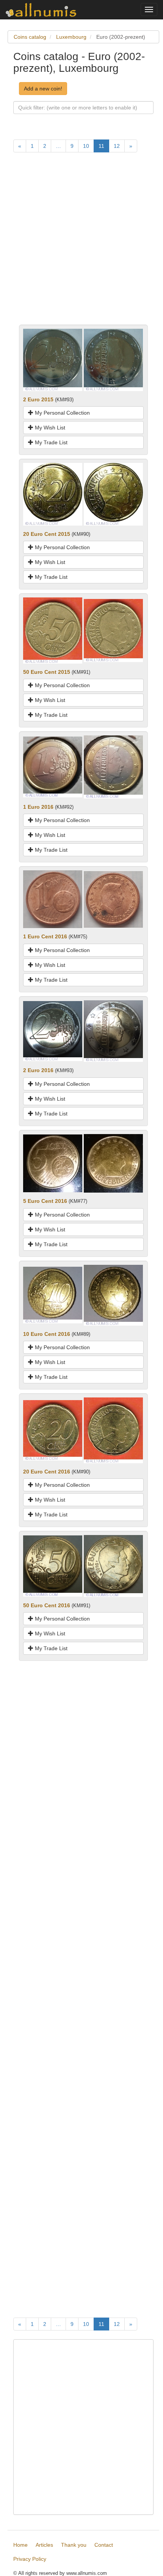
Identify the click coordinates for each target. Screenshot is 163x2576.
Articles (44, 2545)
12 (117, 146)
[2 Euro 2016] (53, 1031)
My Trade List (50, 442)
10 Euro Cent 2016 (47, 1334)
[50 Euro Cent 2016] (53, 1565)
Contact (104, 2545)
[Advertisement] (81, 243)
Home (20, 2545)
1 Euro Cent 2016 (45, 936)
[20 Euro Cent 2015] (53, 494)
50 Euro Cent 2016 (47, 1605)
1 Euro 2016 (38, 807)
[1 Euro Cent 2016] (53, 899)
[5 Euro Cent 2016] (53, 1163)
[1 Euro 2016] (53, 767)
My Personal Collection (62, 413)
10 (86, 146)
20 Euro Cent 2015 (47, 534)
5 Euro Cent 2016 (45, 1201)
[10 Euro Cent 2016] (53, 1295)
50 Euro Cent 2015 (47, 672)
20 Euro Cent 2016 (47, 1472)
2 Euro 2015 (38, 399)
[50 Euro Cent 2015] (53, 630)
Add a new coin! (43, 89)
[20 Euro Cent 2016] (53, 1430)
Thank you (74, 2545)
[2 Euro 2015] (53, 359)
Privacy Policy (30, 2559)
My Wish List (49, 428)
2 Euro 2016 (38, 1070)
